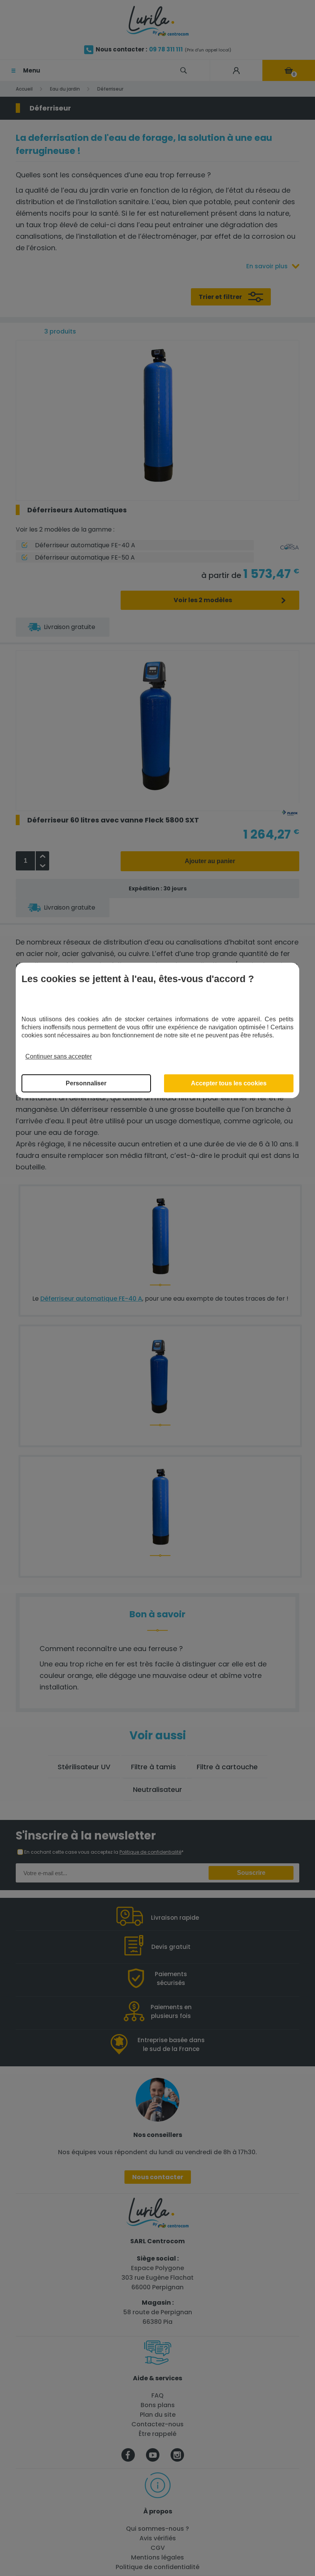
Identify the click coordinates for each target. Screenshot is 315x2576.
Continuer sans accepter (59, 1056)
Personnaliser (86, 1083)
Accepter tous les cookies (229, 1083)
